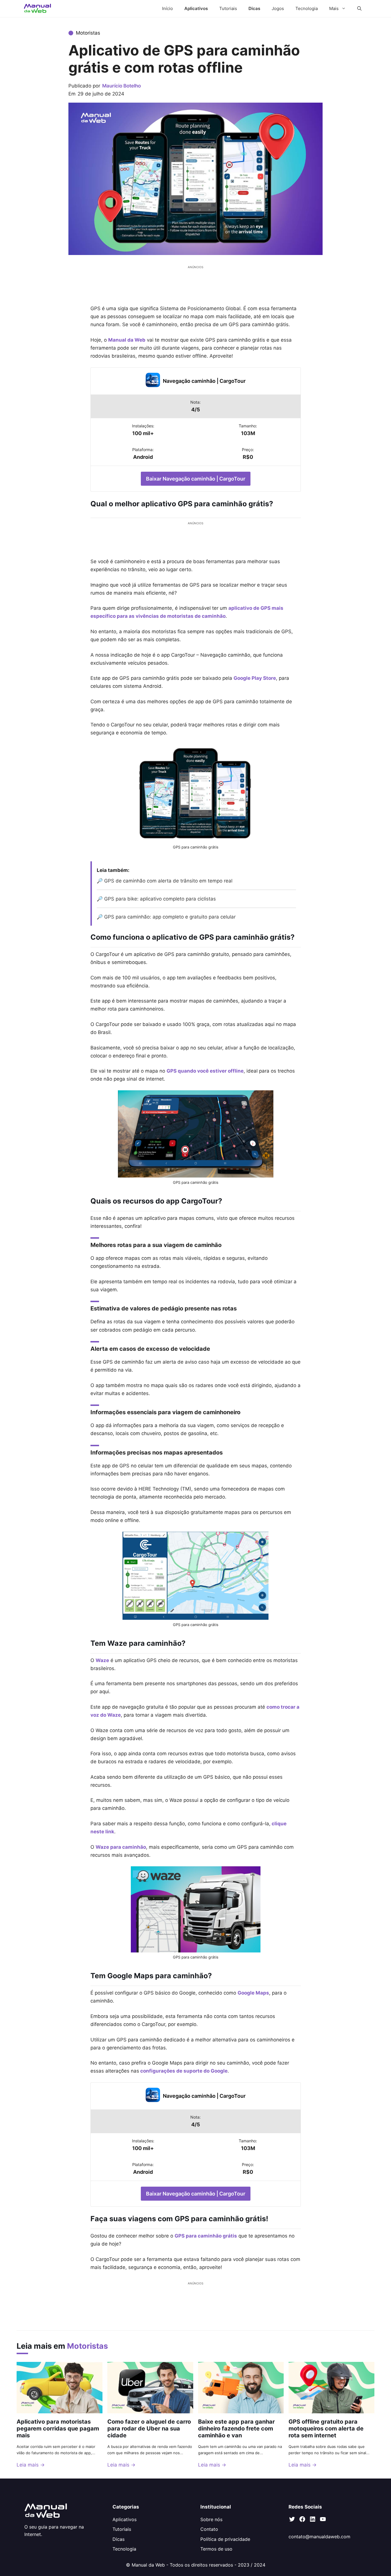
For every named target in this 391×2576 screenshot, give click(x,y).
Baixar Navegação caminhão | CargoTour (196, 479)
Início (167, 8)
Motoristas (88, 33)
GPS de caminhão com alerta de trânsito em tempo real (168, 881)
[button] (359, 9)
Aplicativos (196, 8)
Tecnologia (307, 8)
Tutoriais (228, 8)
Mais (334, 8)
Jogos (278, 8)
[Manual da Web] (38, 9)
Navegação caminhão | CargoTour (204, 381)
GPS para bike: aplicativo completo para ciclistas (160, 899)
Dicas (254, 8)
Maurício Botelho (122, 86)
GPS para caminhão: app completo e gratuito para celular (170, 917)
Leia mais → (31, 2465)
